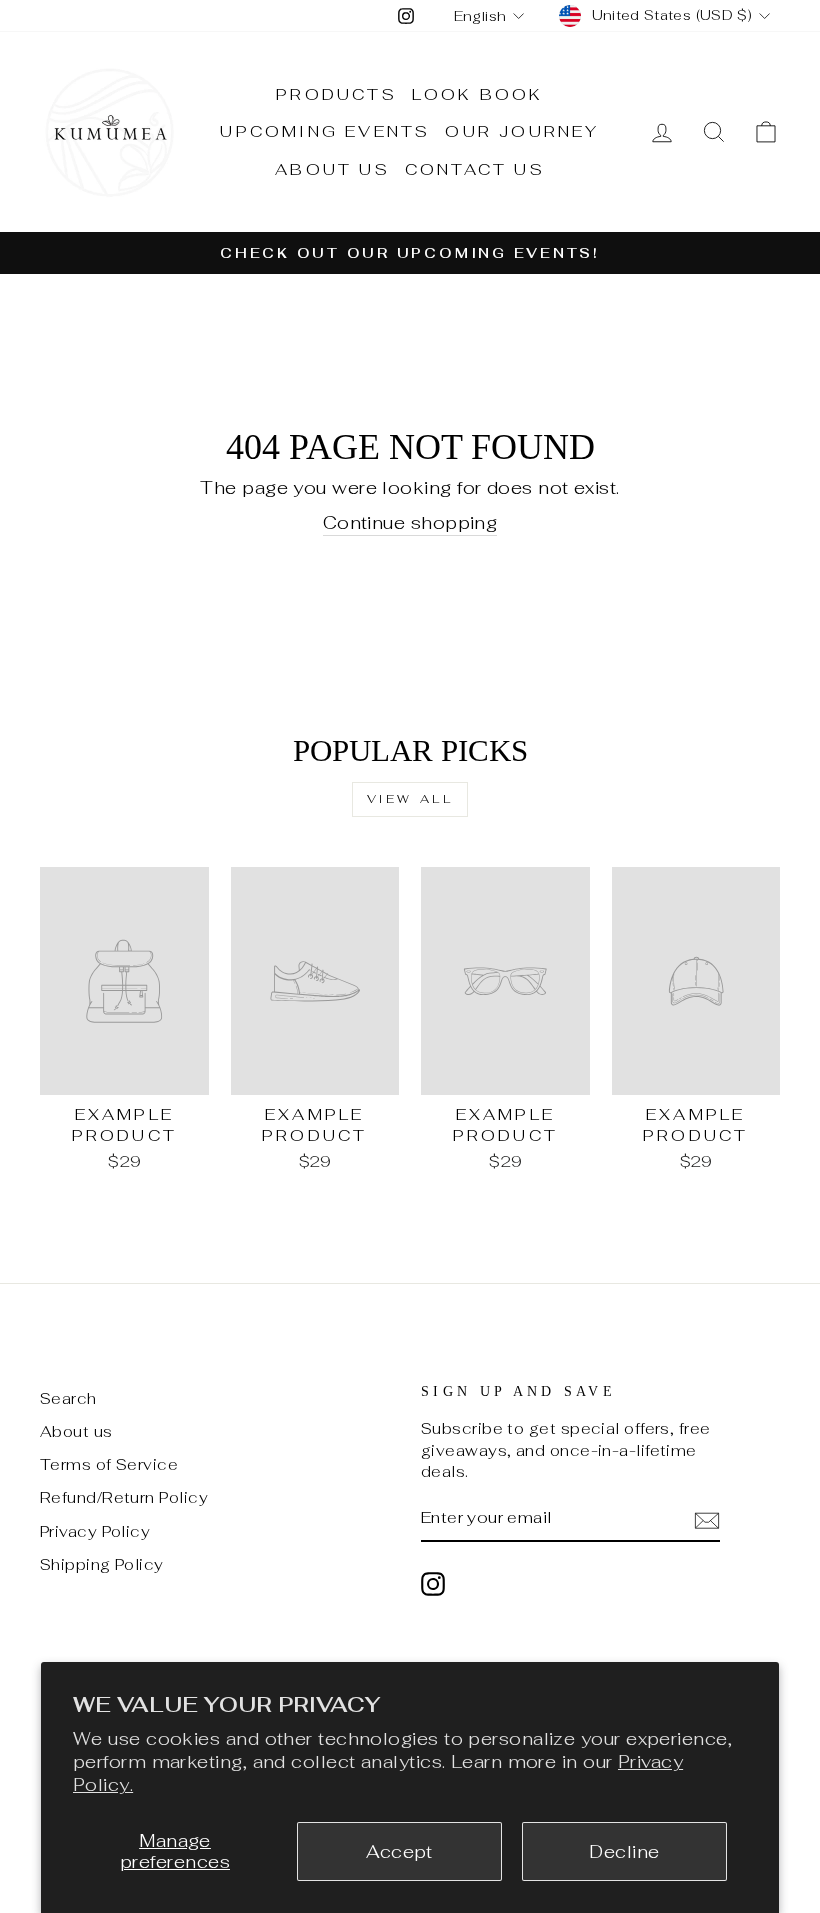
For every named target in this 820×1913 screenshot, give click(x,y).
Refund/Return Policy (124, 1497)
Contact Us (475, 169)
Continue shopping (410, 522)
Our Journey (522, 131)
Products (336, 94)
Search (68, 1398)
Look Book (478, 94)
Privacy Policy (95, 1531)
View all (410, 799)
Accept (399, 1851)
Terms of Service (109, 1464)
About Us (332, 169)
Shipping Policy (102, 1564)
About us (76, 1431)
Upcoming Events (325, 131)
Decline (624, 1851)
